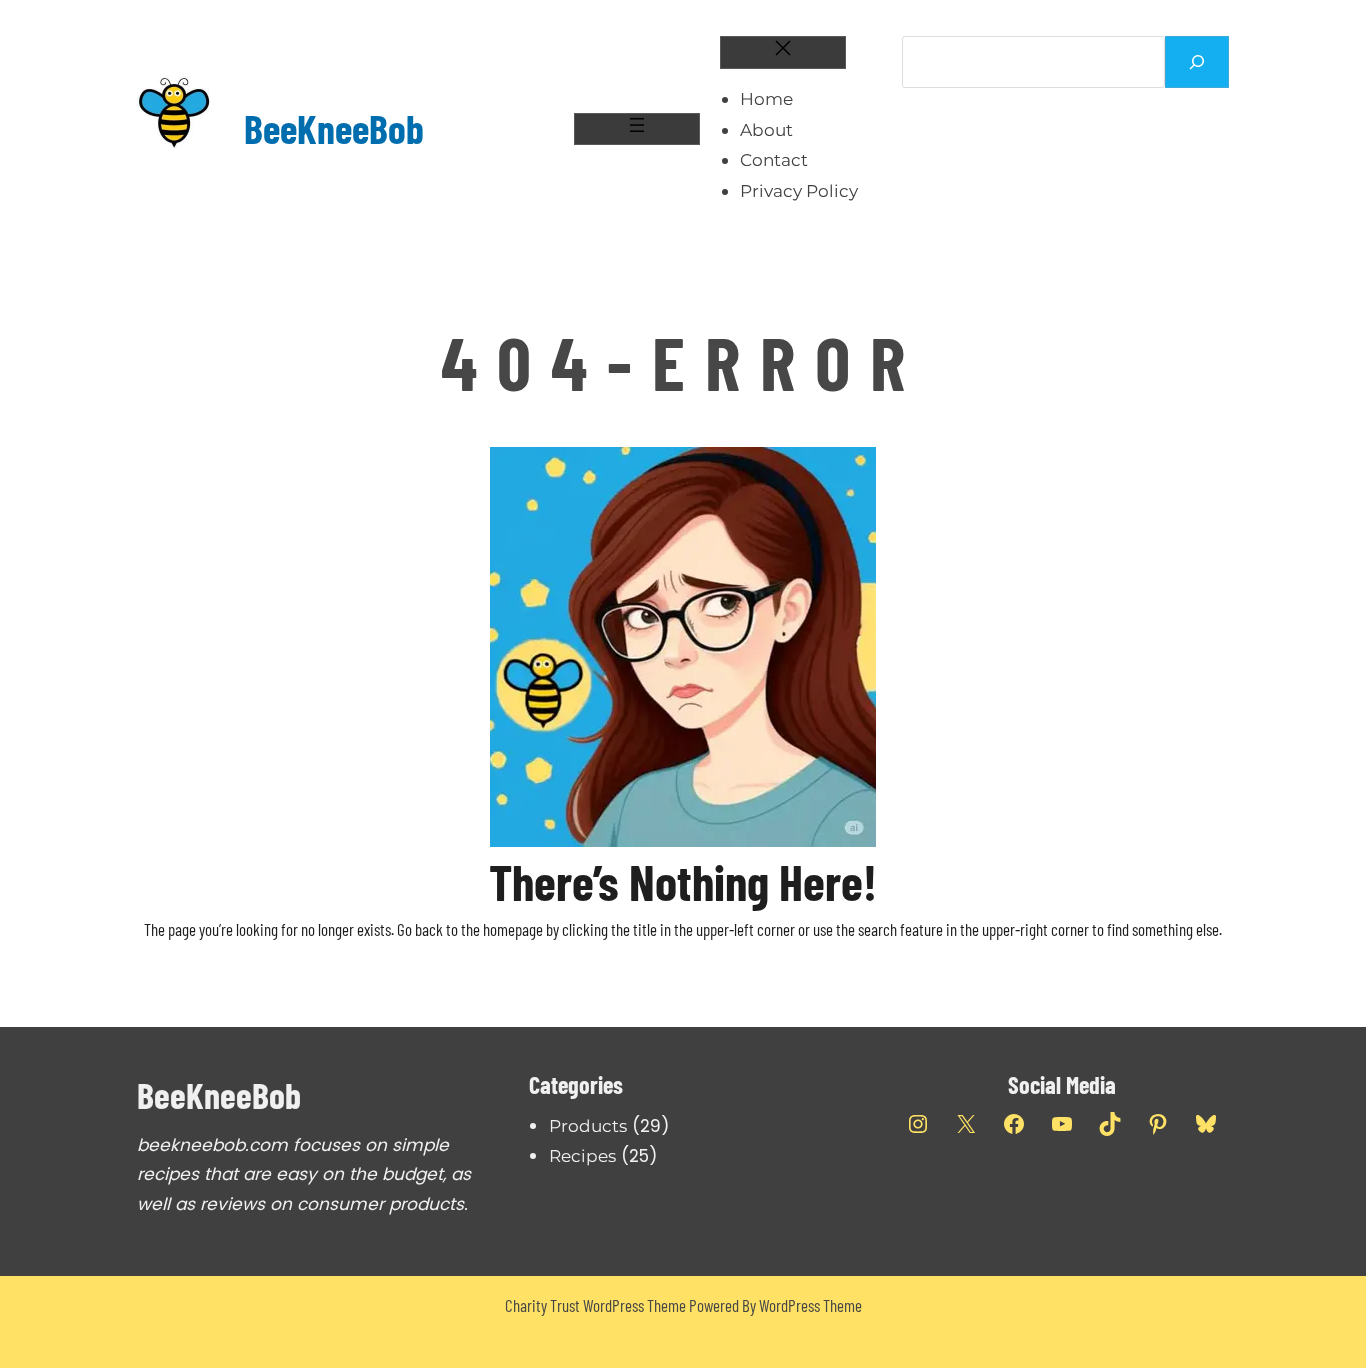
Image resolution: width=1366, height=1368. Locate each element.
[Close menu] (783, 52)
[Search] (1197, 62)
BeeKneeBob (334, 128)
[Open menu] (637, 129)
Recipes (582, 1156)
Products (588, 1126)
